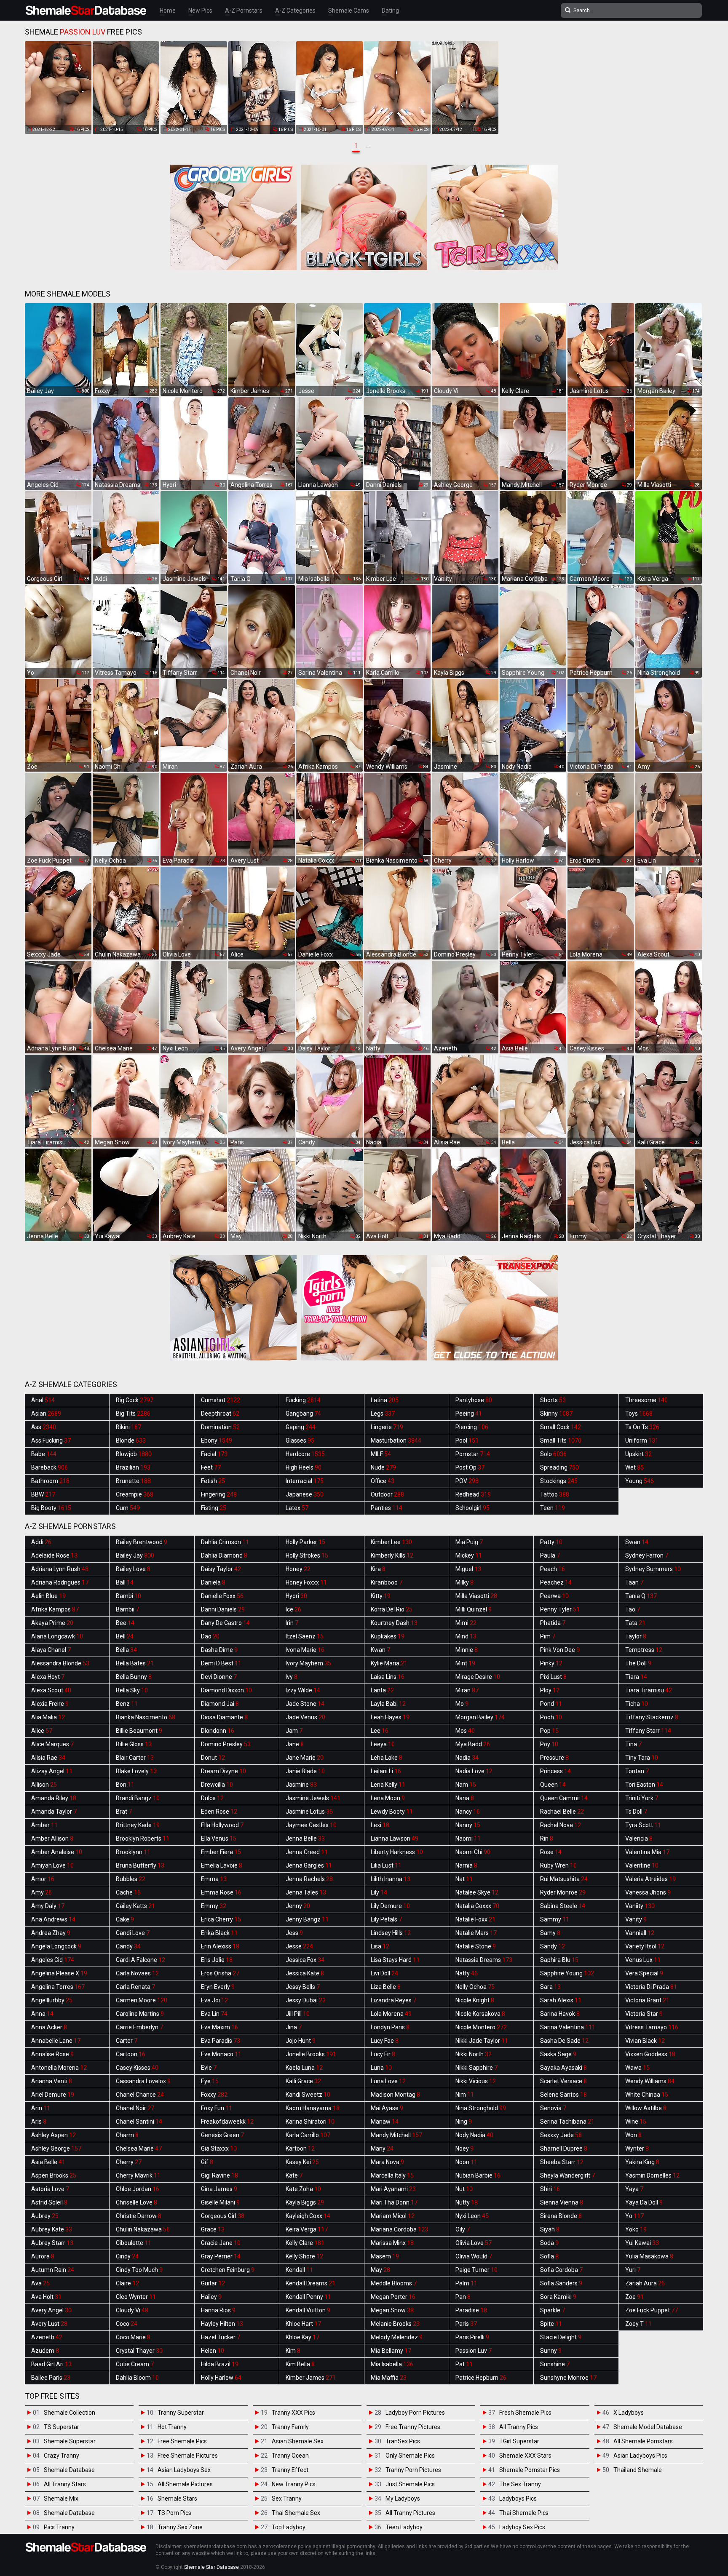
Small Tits (561, 1440)
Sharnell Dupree (564, 2148)
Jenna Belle (305, 1838)
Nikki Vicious (476, 2081)
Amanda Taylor (54, 1812)
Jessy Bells (303, 1987)
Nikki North (474, 2054)
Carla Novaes (137, 1973)
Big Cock (135, 1400)
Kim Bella (300, 2364)
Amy (41, 1892)
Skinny (556, 1414)
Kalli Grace (303, 2081)
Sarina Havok (560, 2014)
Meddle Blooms (394, 2283)
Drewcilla (217, 1785)
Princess (555, 1771)
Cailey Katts (135, 1906)
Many (382, 2148)
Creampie (135, 1494)
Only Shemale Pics (410, 2456)
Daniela (213, 1582)
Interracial (305, 1481)
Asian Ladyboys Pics (640, 2456)
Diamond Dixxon (226, 1690)
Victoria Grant (647, 2000)
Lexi (380, 1825)
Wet (634, 1467)
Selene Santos (563, 2095)
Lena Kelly (388, 1785)
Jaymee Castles (311, 1825)
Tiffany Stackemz (652, 1717)
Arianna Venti (52, 2081)
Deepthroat (220, 1414)
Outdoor (387, 1494)
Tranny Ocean (290, 2456)
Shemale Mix (61, 2499)
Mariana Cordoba (399, 2229)
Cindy (127, 2256)
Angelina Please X (59, 1973)
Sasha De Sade (564, 2041)
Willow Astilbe (646, 2108)
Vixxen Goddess (650, 2054)
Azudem (45, 2351)
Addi (41, 1542)
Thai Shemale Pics (524, 2513)
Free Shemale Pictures (188, 2456)
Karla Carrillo (308, 2135)
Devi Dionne (219, 1677)
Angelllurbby (52, 2000)
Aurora (43, 2256)
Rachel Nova (561, 1825)
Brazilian (133, 1467)
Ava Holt (46, 2297)
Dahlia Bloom (137, 2378)
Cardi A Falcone (141, 1960)
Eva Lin (214, 2014)
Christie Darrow (139, 2216)
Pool (467, 1440)
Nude (383, 1467)
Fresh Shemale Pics (525, 2413)
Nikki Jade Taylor (482, 2041)
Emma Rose (221, 1892)
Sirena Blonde (561, 2216)
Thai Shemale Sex (296, 2513)
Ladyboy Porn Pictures (415, 2413)
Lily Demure (390, 1906)
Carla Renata (135, 1987)
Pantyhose (474, 1400)
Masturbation (396, 1440)
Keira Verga (307, 2229)
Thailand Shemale (638, 2470)
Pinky (551, 1663)
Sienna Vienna (562, 2202)
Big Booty (51, 1508)
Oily (463, 2229)
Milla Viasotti (476, 1596)
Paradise (471, 2310)
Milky (464, 1582)
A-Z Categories (295, 11)
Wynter (637, 2148)
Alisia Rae (48, 1758)
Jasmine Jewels (313, 1798)
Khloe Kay (302, 2337)
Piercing (472, 1427)
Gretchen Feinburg (228, 2270)
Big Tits (133, 1414)
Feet (211, 1467)
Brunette (133, 1481)
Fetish (213, 1481)
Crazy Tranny (62, 2456)
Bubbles (131, 1879)
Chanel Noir (135, 2108)
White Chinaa (647, 2095)
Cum (128, 1508)
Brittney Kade (138, 1825)
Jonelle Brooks (311, 2054)
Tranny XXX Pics (293, 2413)
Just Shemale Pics (410, 2484)
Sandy (553, 1946)
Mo (462, 1704)
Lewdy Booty (392, 1812)
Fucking (303, 1400)
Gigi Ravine (219, 2175)
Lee (380, 1731)
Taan (634, 1582)
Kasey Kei (302, 2162)
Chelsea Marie (139, 2148)
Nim (465, 2095)
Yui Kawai (642, 2243)
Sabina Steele (563, 1906)
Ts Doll (636, 1812)
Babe (44, 1454)
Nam (466, 1785)
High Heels (304, 1467)
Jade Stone (305, 1704)
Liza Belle (386, 1987)
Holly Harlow (221, 2378)
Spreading (559, 1467)
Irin (292, 1623)
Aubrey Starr (52, 2243)
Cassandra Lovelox (143, 2081)
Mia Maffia (389, 2378)
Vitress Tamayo (652, 2027)
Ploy (550, 1690)
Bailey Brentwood (142, 1542)
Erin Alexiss (220, 1946)
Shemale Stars (177, 2499)
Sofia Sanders (561, 2283)
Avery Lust (49, 2324)
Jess (294, 1933)
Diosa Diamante (224, 1717)
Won (633, 2135)
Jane (295, 1744)
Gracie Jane (221, 2243)
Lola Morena (391, 2014)
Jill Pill (298, 2014)
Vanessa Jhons (648, 1892)
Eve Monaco (221, 2054)
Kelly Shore (304, 2256)
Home (168, 11)
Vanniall (640, 1933)
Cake (125, 1919)
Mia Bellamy (391, 2351)
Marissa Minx (392, 2243)
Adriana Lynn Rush (60, 1569)
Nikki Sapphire (476, 2068)
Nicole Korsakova (480, 2014)
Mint (465, 1663)
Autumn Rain (53, 2270)
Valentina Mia (647, 1852)
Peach (553, 1569)
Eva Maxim (219, 2027)
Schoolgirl (472, 1508)
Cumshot (221, 1400)
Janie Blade (305, 1771)
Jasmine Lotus (309, 1812)
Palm (466, 2283)
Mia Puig (469, 1542)
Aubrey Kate (52, 2229)
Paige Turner (476, 2270)
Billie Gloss (134, 1744)
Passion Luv (474, 2351)
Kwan (380, 1650)
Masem (385, 2256)
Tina (633, 1744)
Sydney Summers (653, 1569)
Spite (551, 2324)
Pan (463, 2297)
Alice (42, 1731)
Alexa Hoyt (48, 1677)
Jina (294, 2027)
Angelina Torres (58, 1987)
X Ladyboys (629, 2413)
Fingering (219, 1494)
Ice (293, 1609)
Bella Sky (132, 1690)
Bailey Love (133, 1569)
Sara (550, 1987)
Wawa (637, 2068)
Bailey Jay (135, 1555)
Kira (378, 1569)
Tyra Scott (643, 1825)
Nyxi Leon (472, 2216)
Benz (127, 1704)
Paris (466, 2324)
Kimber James (311, 2378)
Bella (126, 1650)
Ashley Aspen (54, 2135)
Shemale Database (69, 2470)
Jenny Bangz (307, 1919)
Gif (207, 2162)
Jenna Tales (306, 1892)
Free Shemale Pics (182, 2441)
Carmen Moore (142, 2000)
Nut (464, 2189)
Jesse (299, 1946)
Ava (40, 2283)
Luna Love (388, 2081)
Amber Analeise (57, 1852)
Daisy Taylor (221, 1569)
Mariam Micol (393, 2216)
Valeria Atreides (650, 1879)
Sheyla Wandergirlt (567, 2175)
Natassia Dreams (484, 1960)
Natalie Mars (476, 1933)
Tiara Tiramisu (649, 1690)
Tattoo (555, 1494)
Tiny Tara (642, 1758)
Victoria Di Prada (651, 1987)
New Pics (200, 11)
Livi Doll (384, 1973)
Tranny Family (290, 2427)
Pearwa (554, 1596)
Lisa (380, 1946)
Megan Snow (392, 2310)
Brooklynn (133, 1852)
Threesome (646, 1400)
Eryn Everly (218, 1987)
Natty (467, 1973)
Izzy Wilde (303, 1690)
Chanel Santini (139, 2122)
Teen (553, 1508)
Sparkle (553, 2310)
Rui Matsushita (564, 1879)
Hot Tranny (172, 2427)
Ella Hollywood (222, 1825)
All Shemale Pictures (185, 2484)
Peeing (469, 1414)
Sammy (555, 1919)
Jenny (298, 1906)
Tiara (636, 1677)
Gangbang (303, 1414)
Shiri (550, 2189)
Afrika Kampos (55, 1609)
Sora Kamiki (558, 2297)
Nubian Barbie (478, 2175)
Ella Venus (219, 1838)
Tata (635, 1623)
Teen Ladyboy (404, 2527)
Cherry (129, 2162)
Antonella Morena (59, 2068)
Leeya (383, 1744)
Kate (294, 2175)
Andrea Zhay (51, 1933)
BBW (43, 1494)
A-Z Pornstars (244, 11)
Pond (551, 1704)
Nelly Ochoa (475, 1987)
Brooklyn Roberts (143, 1838)
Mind (466, 1636)
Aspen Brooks (54, 2175)
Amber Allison (52, 1838)
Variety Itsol (645, 1946)
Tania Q (641, 1596)
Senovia (553, 2108)
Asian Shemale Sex (298, 2441)
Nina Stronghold (481, 2108)
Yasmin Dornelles (652, 2175)
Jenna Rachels (309, 1879)
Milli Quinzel (474, 1609)
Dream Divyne (223, 1771)
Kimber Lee (391, 1542)
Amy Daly (48, 1906)
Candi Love (133, 1933)
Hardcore (305, 1454)
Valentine (642, 1865)
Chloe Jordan (138, 2189)
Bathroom (50, 1481)
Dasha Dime (219, 1650)
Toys (639, 1414)
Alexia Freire (50, 1704)
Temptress (644, 1650)
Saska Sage (558, 2054)
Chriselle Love (136, 2202)
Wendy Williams (650, 2081)
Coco (127, 2324)
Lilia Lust (386, 1865)
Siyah (550, 2229)
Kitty (381, 1596)
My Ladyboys (403, 2499)
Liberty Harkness (397, 1852)
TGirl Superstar (519, 2441)
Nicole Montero (481, 2027)
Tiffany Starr (648, 1731)
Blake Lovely (136, 1771)
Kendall (299, 2270)
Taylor (636, 1636)
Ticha (637, 1704)
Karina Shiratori (310, 2122)
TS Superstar (62, 2427)
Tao (633, 1609)
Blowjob (134, 1454)
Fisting (214, 1508)
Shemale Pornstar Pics (530, 2470)
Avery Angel (51, 2310)
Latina (385, 1400)
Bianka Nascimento (146, 1717)
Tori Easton (644, 1785)
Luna (381, 2068)
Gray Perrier (221, 2256)
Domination (220, 1427)
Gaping (301, 1427)
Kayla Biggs (305, 2202)
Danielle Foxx (222, 1596)
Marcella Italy (392, 2175)
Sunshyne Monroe (568, 2378)
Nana (465, 1798)
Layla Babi (388, 1704)
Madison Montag (395, 2095)
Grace (213, 2229)
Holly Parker (305, 1542)
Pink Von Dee (560, 1650)
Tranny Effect (290, 2470)
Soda (549, 2243)
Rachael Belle (562, 1812)
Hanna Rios (218, 2310)
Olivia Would (474, 2256)
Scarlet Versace (563, 2081)
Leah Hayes (390, 1717)
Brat (124, 1812)
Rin (547, 1838)
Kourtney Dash (394, 1623)
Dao (210, 1636)
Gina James (219, 2189)
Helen (213, 2351)
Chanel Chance (140, 2095)
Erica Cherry (221, 1919)
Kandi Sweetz (308, 2095)
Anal (43, 1400)
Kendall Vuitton (308, 2310)
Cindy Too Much (139, 2270)
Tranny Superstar (181, 2413)
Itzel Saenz (305, 1636)
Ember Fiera (221, 1852)
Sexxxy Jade (561, 2135)
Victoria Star (644, 2014)
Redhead (473, 1494)
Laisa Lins (388, 1677)
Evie (209, 2068)
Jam (294, 1731)
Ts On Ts (642, 1427)
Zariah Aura (645, 2283)
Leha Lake (387, 1758)
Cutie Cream (135, 2364)
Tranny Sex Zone (180, 2527)
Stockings (559, 1481)
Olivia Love (474, 2243)
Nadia (467, 1758)
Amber (44, 1825)
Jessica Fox (305, 1960)
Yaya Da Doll (644, 2202)
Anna (42, 2014)
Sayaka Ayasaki (563, 2068)
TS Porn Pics (174, 2513)
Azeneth (47, 2337)
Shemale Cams (349, 11)
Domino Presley (226, 1744)
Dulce (212, 1798)
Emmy (214, 1906)
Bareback (50, 1467)
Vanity (636, 1919)
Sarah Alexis (561, 2000)
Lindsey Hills (391, 1933)
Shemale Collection (70, 2413)
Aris (39, 2122)
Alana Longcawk (57, 1636)
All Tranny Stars (65, 2484)
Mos (465, 1731)
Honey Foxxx (306, 1582)
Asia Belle (48, 2162)
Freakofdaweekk (227, 2122)
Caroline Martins (140, 2014)
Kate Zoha (303, 2189)
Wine (636, 2122)
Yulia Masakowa (649, 2256)
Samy (550, 1933)
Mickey (469, 1555)
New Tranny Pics (294, 2484)
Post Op (470, 1467)
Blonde (131, 1440)
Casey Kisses (137, 2068)
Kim (293, 2351)
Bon (125, 1785)
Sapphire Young (567, 1973)
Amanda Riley (54, 1798)
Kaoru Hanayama (313, 2108)
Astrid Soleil (49, 2202)
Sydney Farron (647, 1555)
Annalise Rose (52, 2054)
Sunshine (555, 2364)
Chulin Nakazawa (143, 2229)
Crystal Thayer (139, 2351)
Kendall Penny (308, 2297)
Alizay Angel (52, 1771)
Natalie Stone (476, 1946)
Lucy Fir (383, 2054)
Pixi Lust (553, 1677)
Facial (214, 1454)
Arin (41, 2108)
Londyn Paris (390, 2027)
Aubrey (45, 2216)
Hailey (211, 2297)
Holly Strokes (307, 1555)
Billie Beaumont (139, 1731)
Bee (125, 1623)
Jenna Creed (307, 1852)
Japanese (305, 1494)
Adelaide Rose (54, 1555)
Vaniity (640, 1906)
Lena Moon (388, 1798)
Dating (390, 11)
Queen (553, 1785)
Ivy (292, 1677)
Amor (43, 1879)
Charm (127, 2135)
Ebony (217, 1440)
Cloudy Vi (132, 2310)
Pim (548, 1636)
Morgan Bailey (480, 1717)
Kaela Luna (304, 2068)
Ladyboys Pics (518, 2499)
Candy (128, 1946)
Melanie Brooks (395, 2324)
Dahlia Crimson (225, 1542)
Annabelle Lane (56, 2041)
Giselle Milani (220, 2202)
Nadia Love (474, 1771)
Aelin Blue (48, 1596)
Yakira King (642, 2162)
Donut (213, 1758)
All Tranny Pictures (410, 2513)
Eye (210, 2081)
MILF (381, 1454)
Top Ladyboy (289, 2527)
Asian (46, 1414)
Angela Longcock (56, 1946)
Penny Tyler (560, 1609)
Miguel (468, 1569)
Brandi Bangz (138, 1798)
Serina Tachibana (567, 2122)
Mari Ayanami (393, 2189)
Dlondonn (218, 1731)
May (380, 2270)
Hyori (296, 1596)
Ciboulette (134, 2243)
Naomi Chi (473, 1852)
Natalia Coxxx (477, 1906)
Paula (550, 1555)
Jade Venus (305, 1717)
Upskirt (638, 1454)
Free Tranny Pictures (413, 2427)
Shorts (553, 1400)
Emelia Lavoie (222, 1865)
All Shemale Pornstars (643, 2441)
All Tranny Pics (519, 2427)
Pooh (551, 1717)
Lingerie (387, 1427)
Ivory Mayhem (308, 1663)
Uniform (642, 1440)
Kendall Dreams (310, 2283)
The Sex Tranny (520, 2484)
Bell (125, 1636)
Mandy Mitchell (396, 2135)
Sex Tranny (287, 2499)
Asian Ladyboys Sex (184, 2470)
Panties (387, 1508)
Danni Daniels (223, 1609)
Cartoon (131, 2054)
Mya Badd (473, 1744)
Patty (551, 1542)
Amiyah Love (52, 1865)
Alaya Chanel (51, 1650)
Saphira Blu (559, 1960)
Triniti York (642, 1798)
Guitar (213, 2283)
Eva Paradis (221, 2041)
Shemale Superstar (70, 2441)
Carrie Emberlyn (139, 2027)
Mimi (466, 1623)
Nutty (467, 2202)
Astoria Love (50, 2189)
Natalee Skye (477, 1892)
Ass (44, 1427)
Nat (464, 1879)
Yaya (634, 2189)
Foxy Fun (217, 2108)
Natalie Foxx (475, 1919)
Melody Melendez (397, 2337)
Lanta (382, 1690)
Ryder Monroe (563, 1892)
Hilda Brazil (220, 2364)
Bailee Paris (51, 2378)
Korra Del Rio (392, 1609)
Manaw (385, 2122)
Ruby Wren (558, 1865)
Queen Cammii (564, 1798)
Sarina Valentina (568, 2027)
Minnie (467, 1650)
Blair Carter (135, 1758)
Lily (379, 1892)
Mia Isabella (392, 2364)
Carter (127, 2041)
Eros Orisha (220, 1973)
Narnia (466, 1865)
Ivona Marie (305, 1650)
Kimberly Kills (392, 1555)
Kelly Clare (305, 2243)
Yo (634, 2216)
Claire (127, 2283)
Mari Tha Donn (394, 2202)
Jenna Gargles (309, 1865)
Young (640, 1481)
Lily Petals (386, 1919)
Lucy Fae (385, 2041)
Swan (637, 1542)
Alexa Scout (51, 1690)
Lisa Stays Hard (395, 1960)
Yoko (636, 2229)
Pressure (554, 1758)
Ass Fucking (51, 1440)
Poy (549, 1744)
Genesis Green (222, 2135)
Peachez (556, 1582)
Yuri (633, 2270)
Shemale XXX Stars (525, 2456)
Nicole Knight (475, 2000)
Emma (214, 1879)
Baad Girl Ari (51, 2364)
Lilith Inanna (391, 1879)
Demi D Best (221, 1663)
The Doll (638, 1663)
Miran (467, 1690)
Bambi (128, 1596)
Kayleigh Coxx (308, 2216)
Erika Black (219, 1933)
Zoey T (638, 2324)
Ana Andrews (53, 1919)
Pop (549, 1731)
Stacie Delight (561, 2337)
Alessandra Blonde (60, 1663)
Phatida (553, 1623)
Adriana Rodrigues (60, 1582)
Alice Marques (52, 1744)
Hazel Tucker (221, 2337)
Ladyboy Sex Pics (522, 2527)
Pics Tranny (59, 2527)
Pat (464, 2364)
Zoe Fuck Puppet (652, 2310)
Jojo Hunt (301, 2041)
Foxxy (214, 2095)
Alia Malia (48, 1717)
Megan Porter (393, 2297)
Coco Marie (133, 2337)
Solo (553, 1454)
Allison (44, 1785)
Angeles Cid (53, 1960)
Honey (298, 1569)
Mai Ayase (387, 2108)
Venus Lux (643, 1960)
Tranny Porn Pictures (413, 2470)
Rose (551, 1852)
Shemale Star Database (211, 2567)
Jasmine (301, 1785)
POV (467, 1481)
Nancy (468, 1812)
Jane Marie (305, 1758)
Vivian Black (645, 2041)
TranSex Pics (403, 2441)
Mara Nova (387, 2162)
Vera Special (644, 1973)
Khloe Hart (303, 2324)
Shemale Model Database (648, 2427)
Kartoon (300, 2148)
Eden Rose (219, 1812)
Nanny (468, 1825)
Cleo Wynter (136, 2297)
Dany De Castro (225, 1623)
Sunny (551, 2351)
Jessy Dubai (306, 2000)
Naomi (468, 1838)
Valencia (639, 1838)
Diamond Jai (220, 1704)
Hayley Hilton (222, 2324)
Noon (466, 2162)
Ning (464, 2122)
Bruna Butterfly (140, 1865)
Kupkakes (388, 1636)
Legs (383, 1414)
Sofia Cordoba (561, 2270)
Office (383, 1481)
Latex (297, 1508)
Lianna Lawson (395, 1838)
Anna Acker (49, 2027)
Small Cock (561, 1427)
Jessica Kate (305, 1973)
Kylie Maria (389, 1663)
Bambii (127, 1609)
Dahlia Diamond (224, 1555)
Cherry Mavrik (138, 2175)
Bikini (128, 1427)
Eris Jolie (217, 1960)
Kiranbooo (387, 1582)
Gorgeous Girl (223, 2216)
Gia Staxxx (219, 2148)
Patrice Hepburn (481, 2378)
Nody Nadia (474, 2135)
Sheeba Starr (562, 2162)
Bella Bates (135, 1663)
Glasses (300, 1440)
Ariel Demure (53, 2095)
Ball (125, 1582)
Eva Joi (214, 2000)
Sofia (549, 2256)
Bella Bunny (134, 1677)
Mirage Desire (478, 1677)
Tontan (637, 1771)
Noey (464, 2148)
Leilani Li (386, 1771)
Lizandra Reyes (393, 2000)
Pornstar (473, 1454)
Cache (128, 1892)
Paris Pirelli (472, 2337)
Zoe (634, 2297)
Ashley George (56, 2148)
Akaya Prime (52, 1623)
